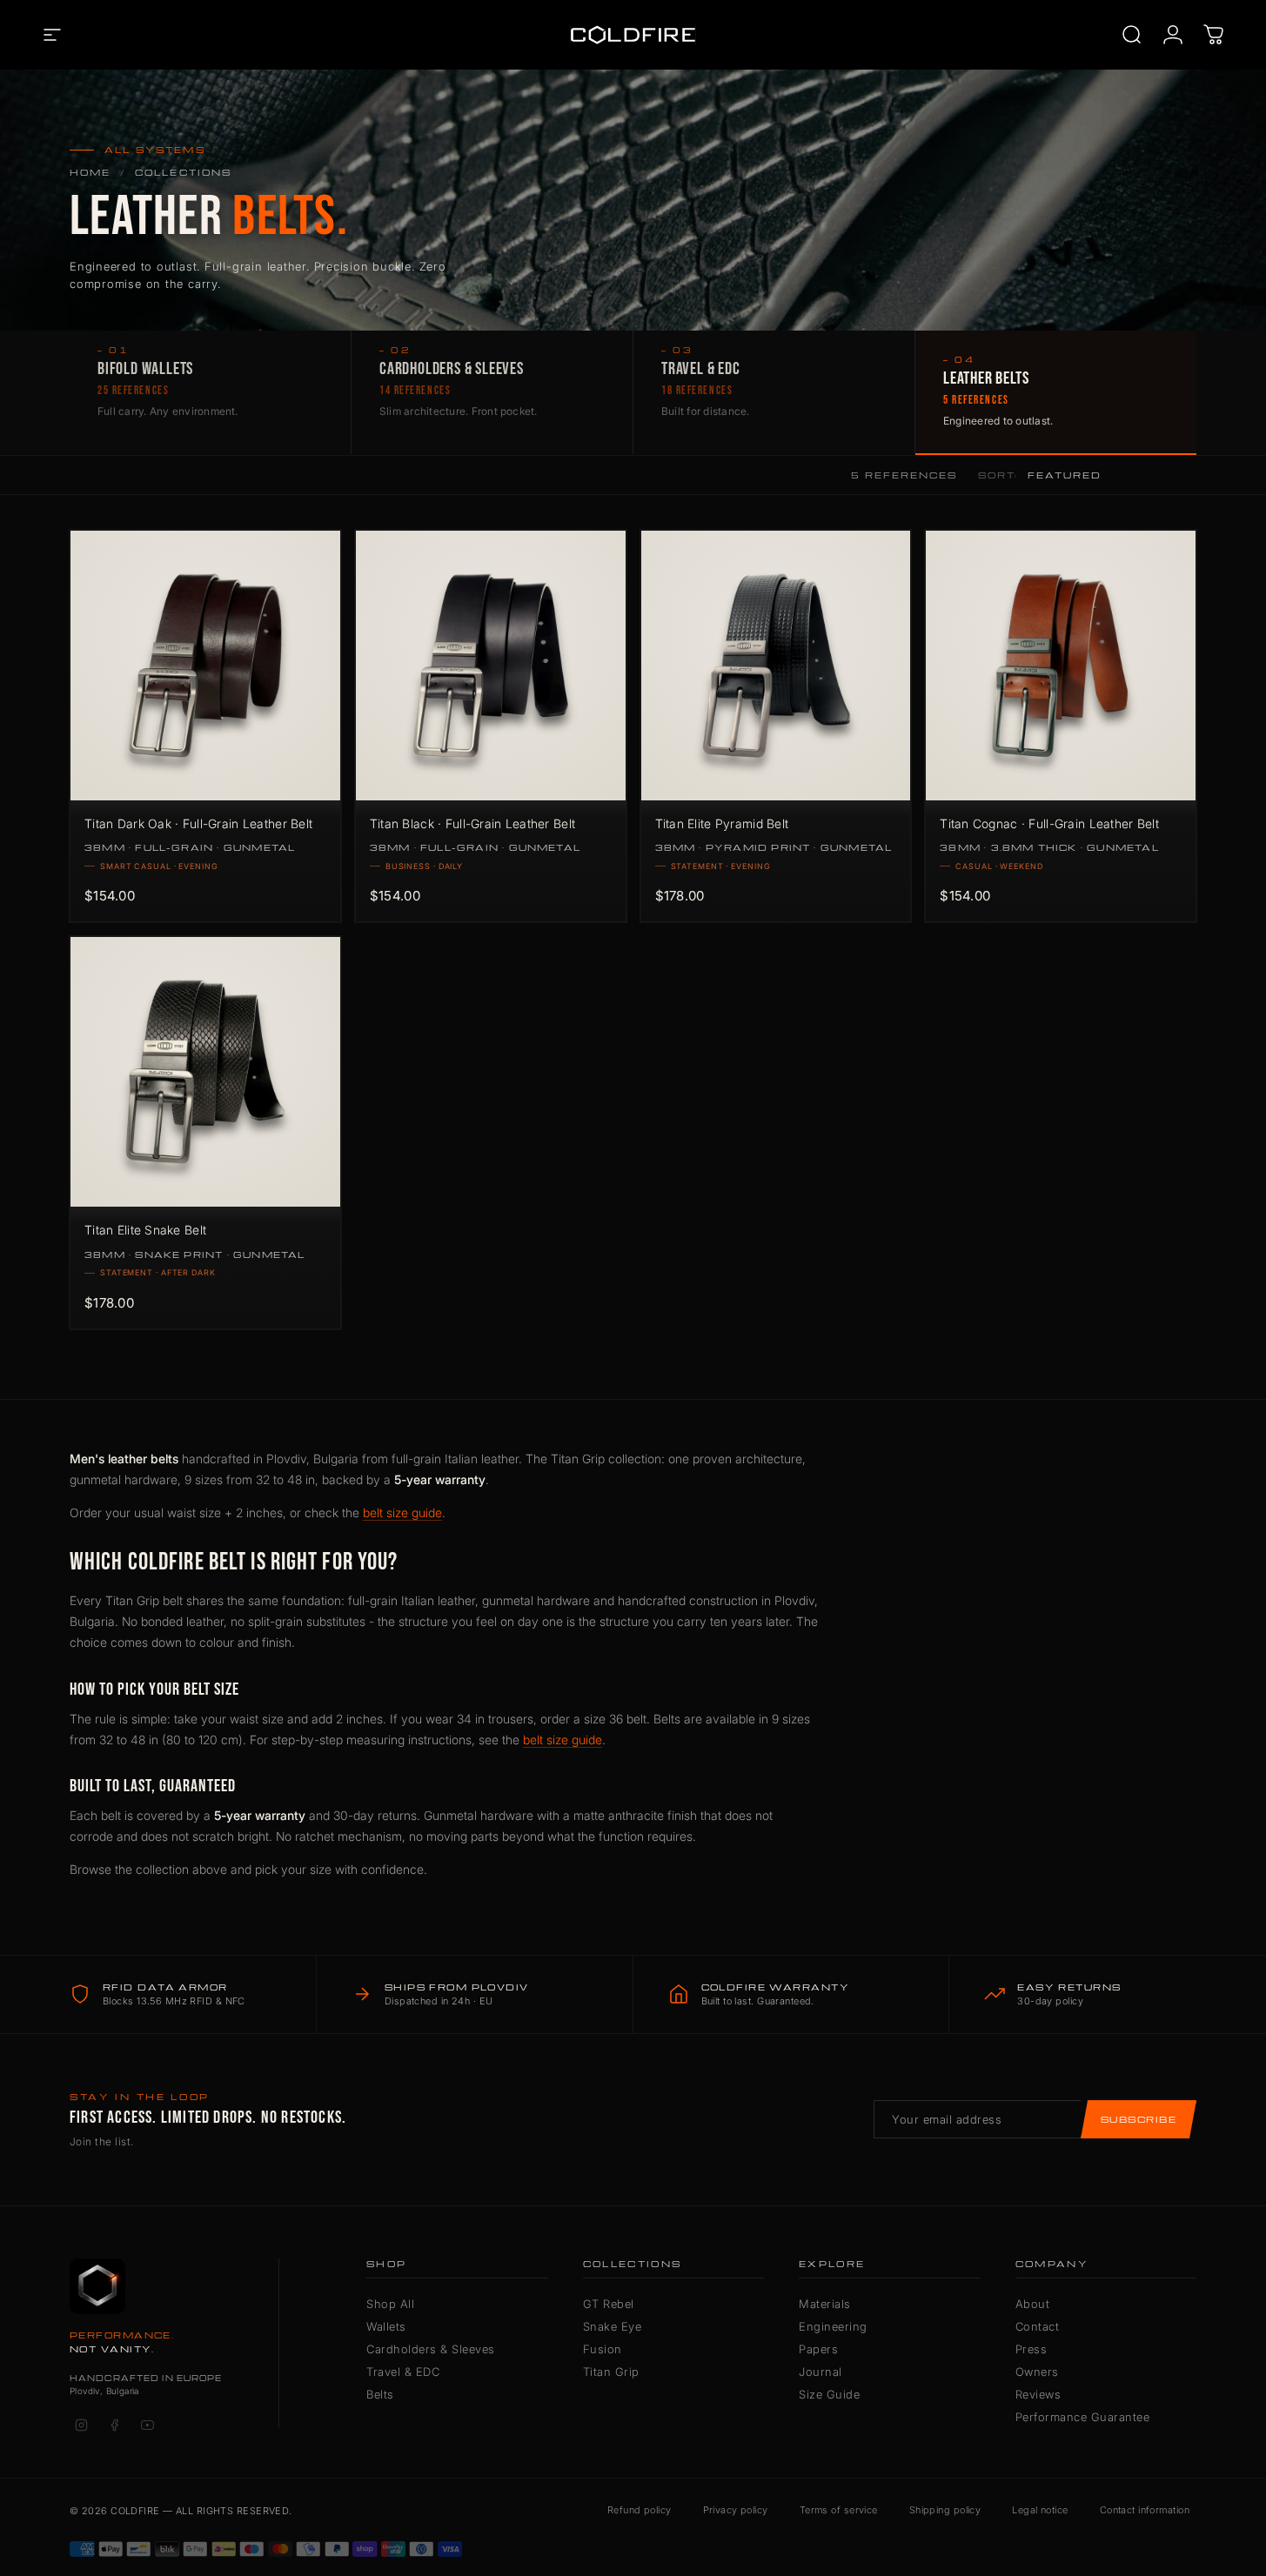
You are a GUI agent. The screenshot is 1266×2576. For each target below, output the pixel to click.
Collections (184, 172)
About (1033, 2304)
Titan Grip (611, 2372)
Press (1032, 2349)
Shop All (390, 2304)
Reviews (1038, 2394)
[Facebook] (114, 2425)
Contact (1038, 2326)
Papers (818, 2349)
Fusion (603, 2349)
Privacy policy (736, 2510)
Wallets (386, 2326)
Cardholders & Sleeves (431, 2349)
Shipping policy (945, 2510)
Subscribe (1139, 2119)
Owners (1037, 2372)
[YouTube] (147, 2425)
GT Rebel (609, 2304)
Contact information (1145, 2510)
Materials (825, 2304)
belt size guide (402, 1512)
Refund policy (640, 2510)
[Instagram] (81, 2425)
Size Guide (829, 2394)
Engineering (833, 2326)
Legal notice (1040, 2510)
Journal (821, 2372)
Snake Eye (613, 2326)
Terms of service (839, 2510)
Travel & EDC (403, 2372)
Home (90, 172)
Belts (380, 2394)
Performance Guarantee (1083, 2417)
